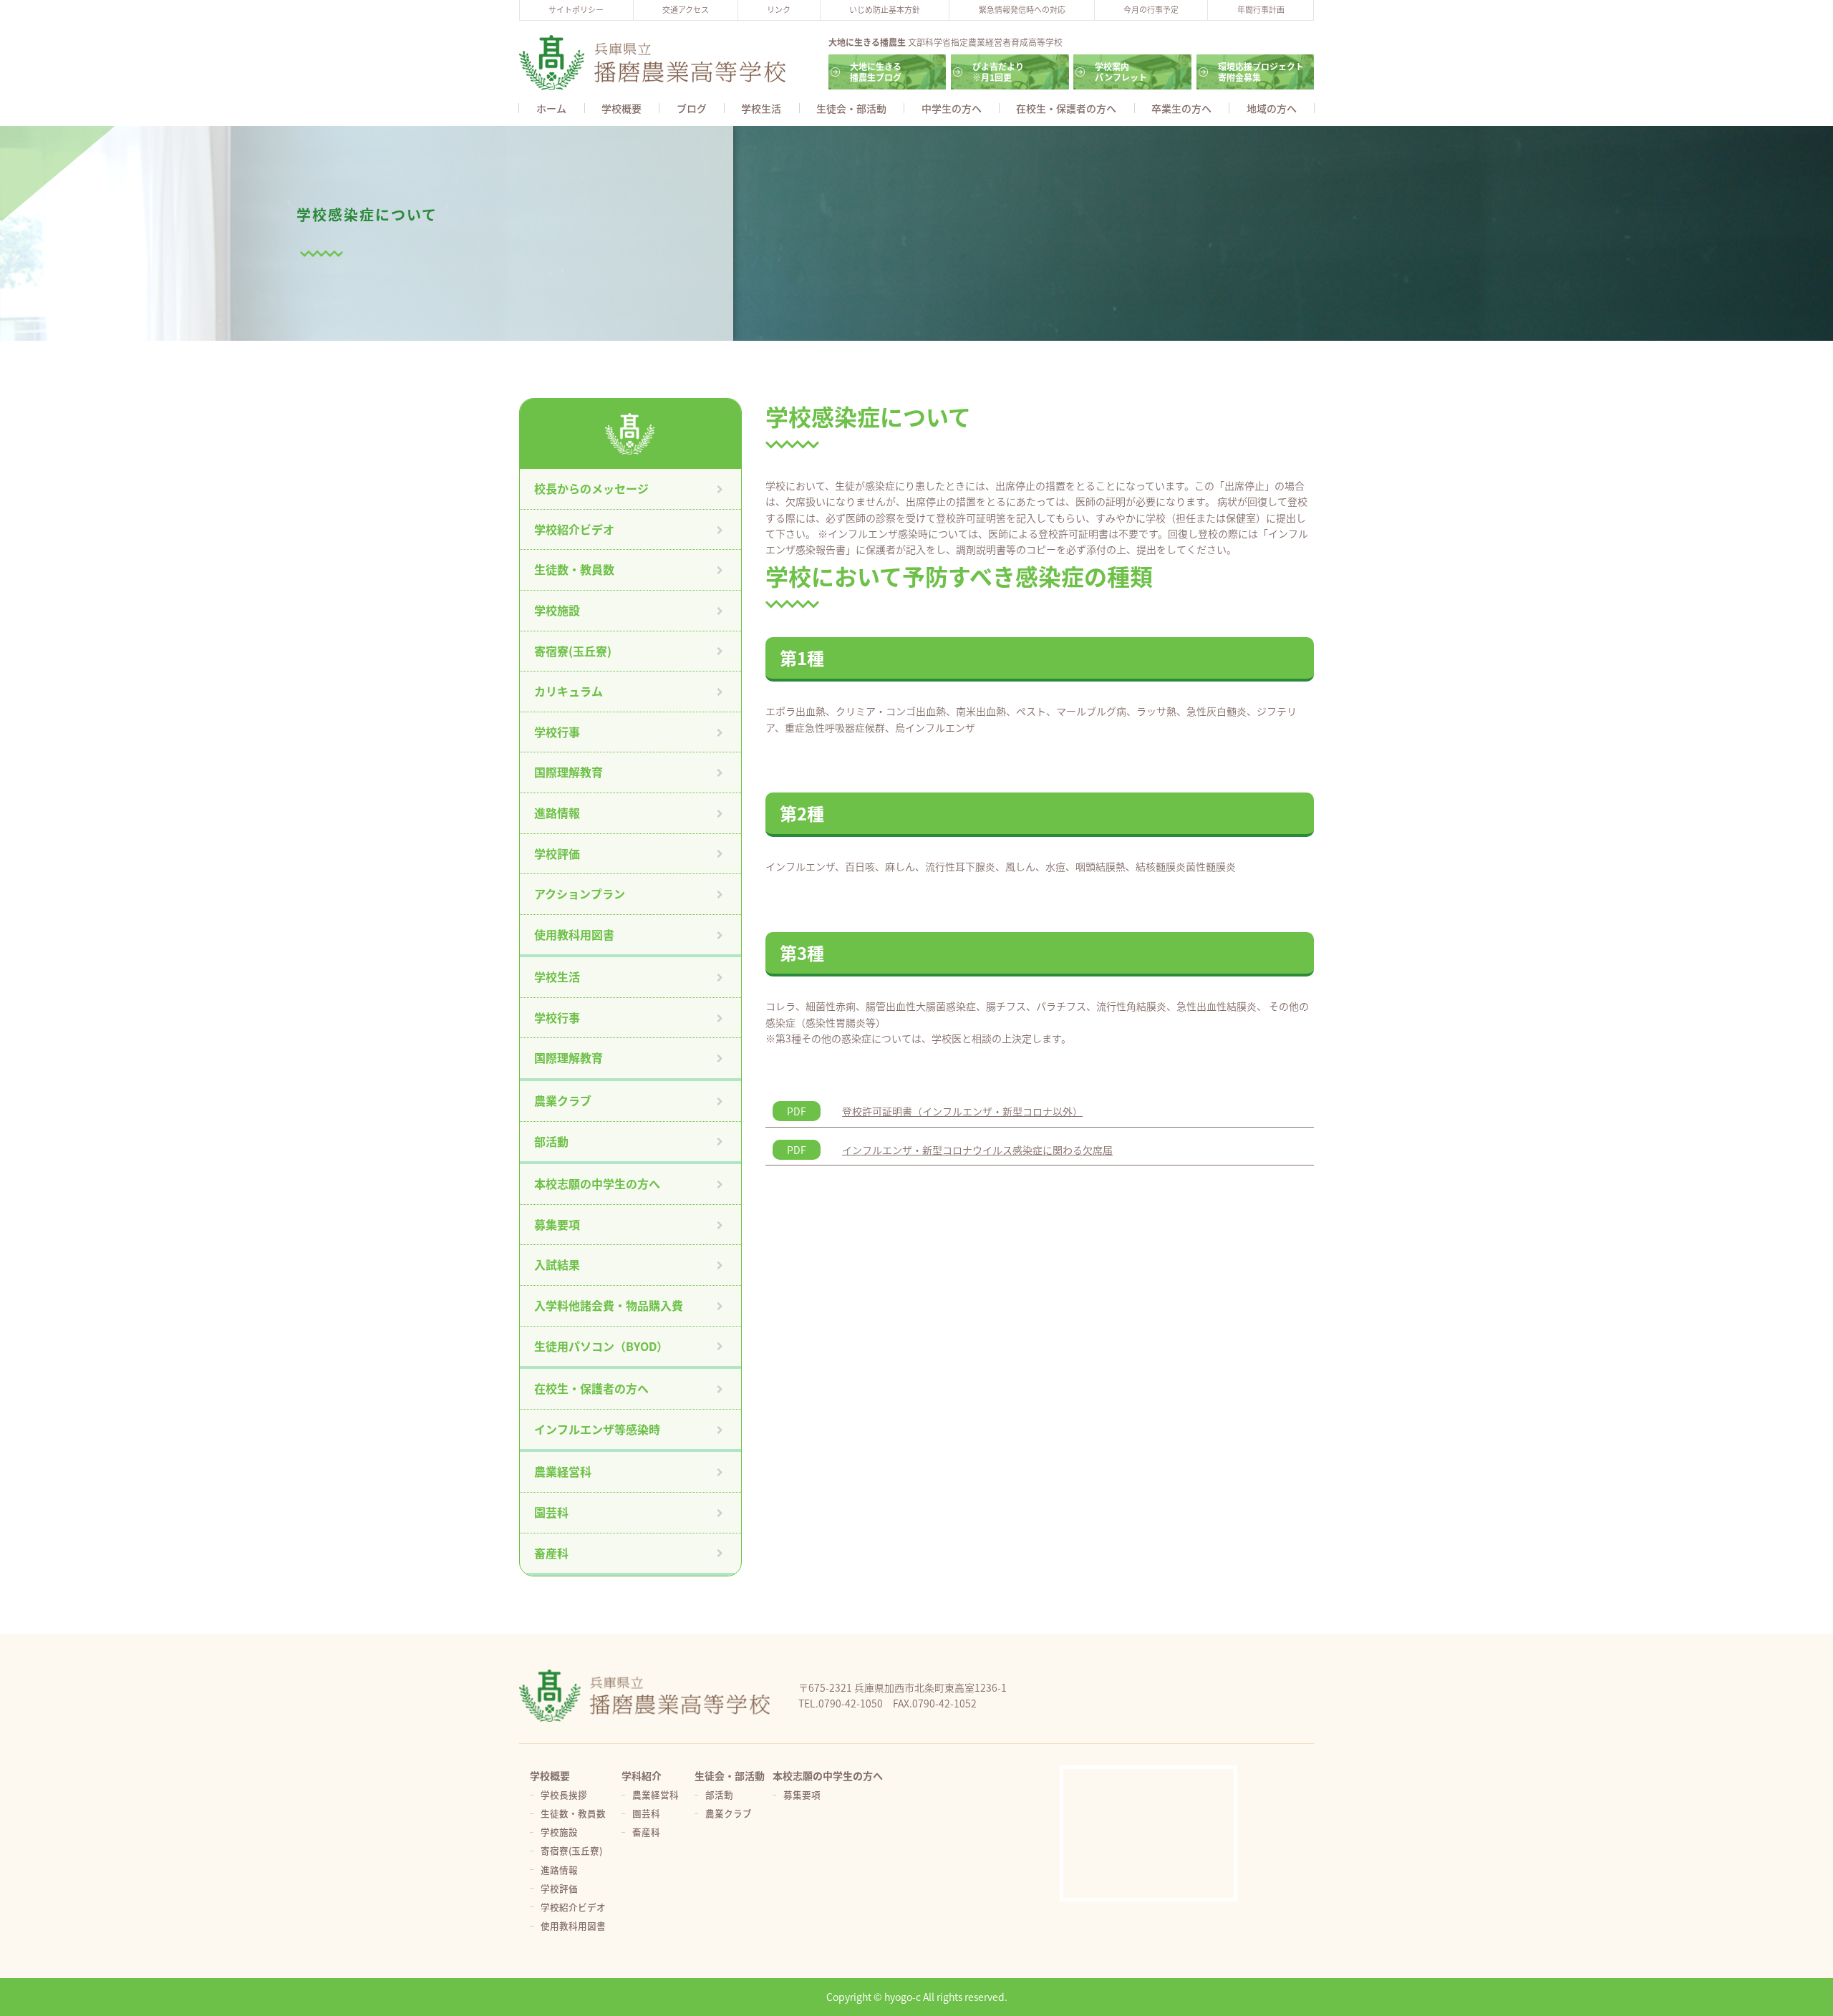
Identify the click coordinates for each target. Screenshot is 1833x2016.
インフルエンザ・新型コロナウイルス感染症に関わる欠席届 (977, 1150)
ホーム (551, 108)
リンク (779, 9)
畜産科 (551, 1553)
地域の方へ (1272, 108)
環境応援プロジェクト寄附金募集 (1261, 71)
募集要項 (557, 1224)
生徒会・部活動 (851, 108)
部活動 (551, 1141)
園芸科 (551, 1512)
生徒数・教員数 (574, 569)
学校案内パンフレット (1121, 71)
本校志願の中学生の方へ (597, 1183)
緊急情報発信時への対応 (1022, 9)
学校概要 (622, 108)
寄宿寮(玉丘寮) (573, 651)
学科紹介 (642, 1775)
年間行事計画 (1261, 9)
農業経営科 (563, 1471)
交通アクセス (686, 9)
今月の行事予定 (1151, 9)
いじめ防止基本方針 (885, 9)
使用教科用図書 (574, 934)
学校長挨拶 (564, 1794)
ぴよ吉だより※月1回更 (998, 71)
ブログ (692, 108)
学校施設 (557, 610)
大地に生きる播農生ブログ (876, 71)
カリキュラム (569, 691)
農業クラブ (563, 1100)
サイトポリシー (576, 9)
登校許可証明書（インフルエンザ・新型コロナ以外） (962, 1111)
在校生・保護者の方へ (1066, 108)
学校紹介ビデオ (574, 529)
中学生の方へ (952, 108)
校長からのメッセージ (591, 488)
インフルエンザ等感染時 (597, 1429)
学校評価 (557, 853)
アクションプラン (580, 893)
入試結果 (557, 1264)
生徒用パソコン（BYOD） (601, 1346)
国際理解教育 (569, 772)
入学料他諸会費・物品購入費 (609, 1305)
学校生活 (761, 108)
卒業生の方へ (1181, 108)
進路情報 (557, 813)
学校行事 (557, 732)
